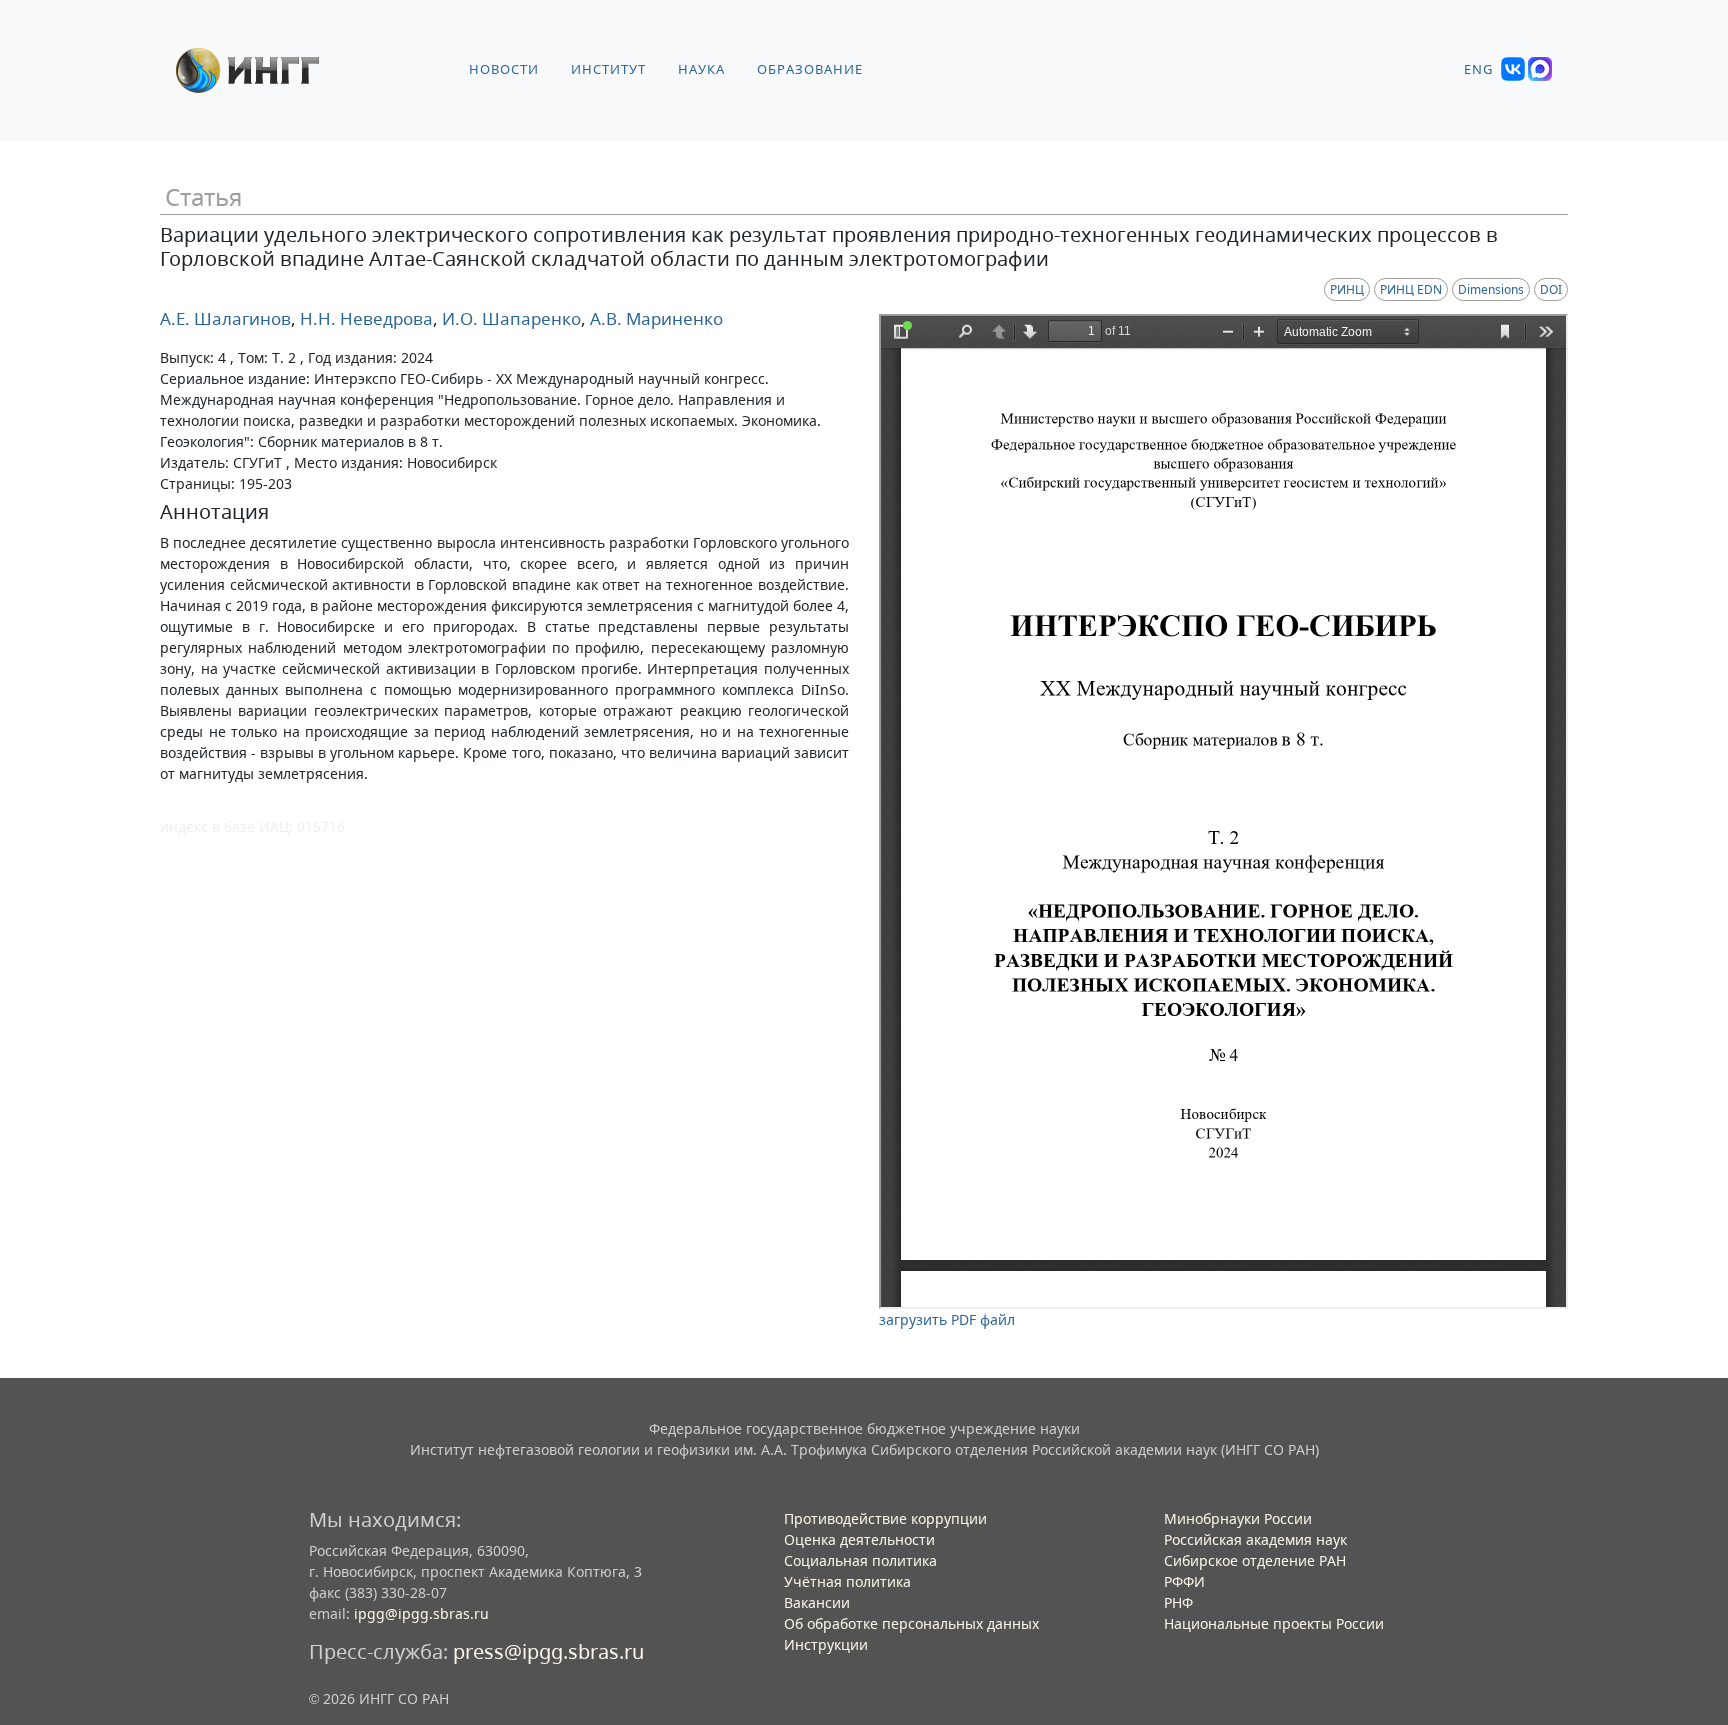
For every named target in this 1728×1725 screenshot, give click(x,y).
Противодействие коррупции (885, 1518)
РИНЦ (1347, 289)
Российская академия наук (1255, 1539)
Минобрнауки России (1238, 1518)
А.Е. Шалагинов (225, 318)
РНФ (1178, 1602)
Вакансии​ (817, 1602)
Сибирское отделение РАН (1255, 1560)
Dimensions (1491, 289)
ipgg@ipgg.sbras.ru (421, 1613)
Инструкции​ (826, 1644)
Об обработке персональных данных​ (911, 1623)
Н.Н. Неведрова (364, 318)
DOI (1551, 289)
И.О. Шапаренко (509, 318)
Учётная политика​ (847, 1581)
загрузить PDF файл (947, 1319)
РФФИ (1184, 1581)
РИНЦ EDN (1411, 289)
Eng (1478, 69)
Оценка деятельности (859, 1539)
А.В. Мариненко (654, 318)
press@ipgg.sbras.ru (548, 1651)
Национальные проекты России (1274, 1623)
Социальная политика (860, 1560)
